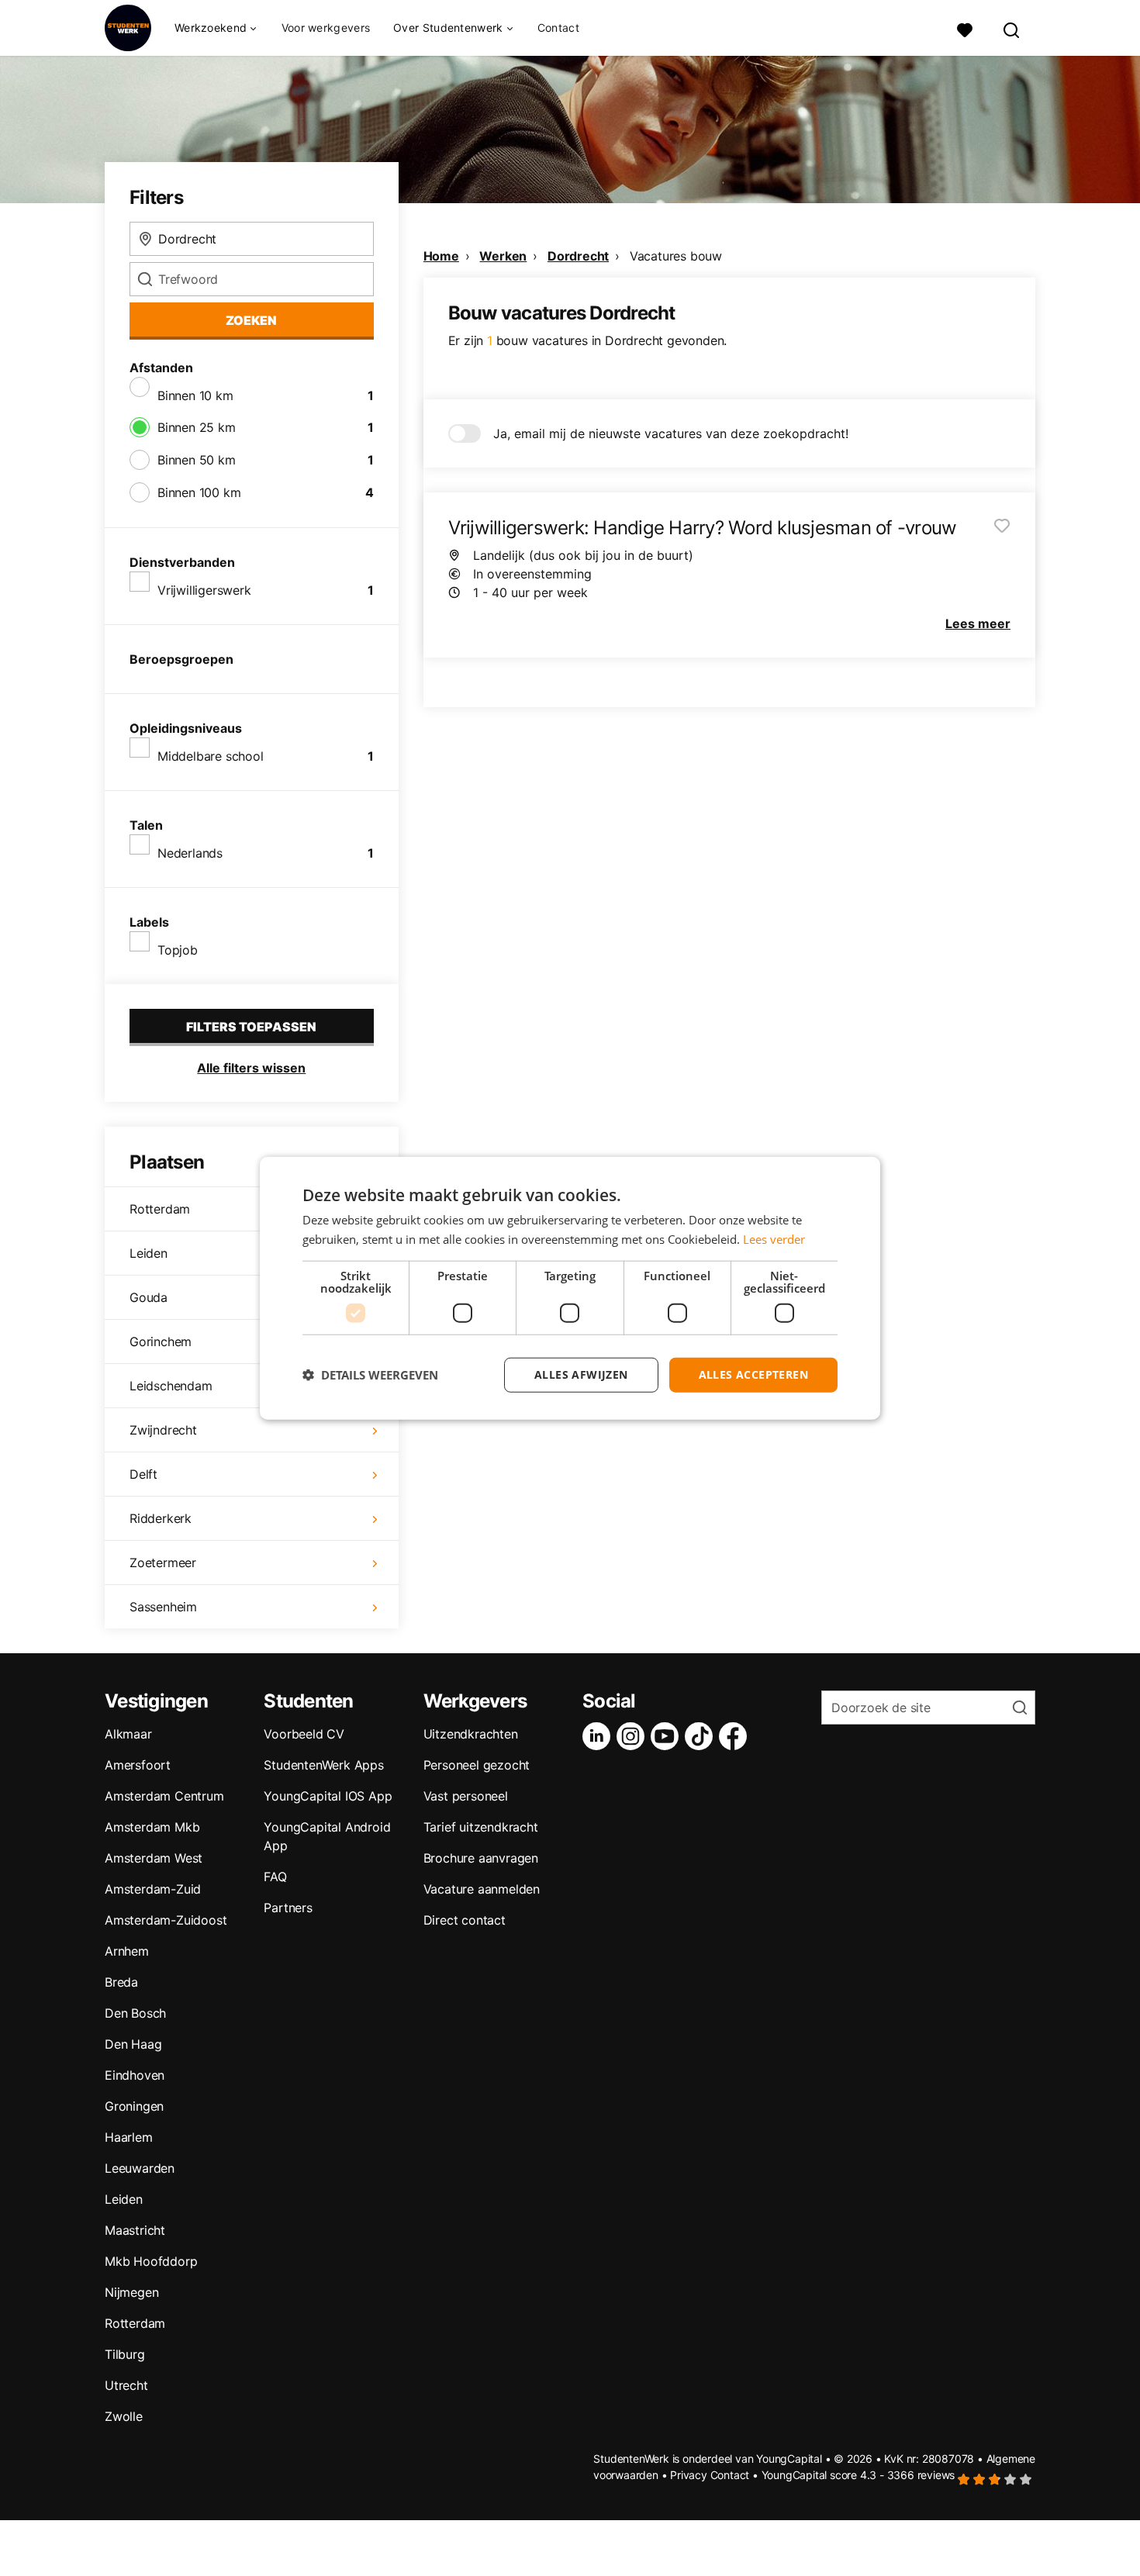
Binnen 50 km (197, 460)
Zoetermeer (163, 1563)
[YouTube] (668, 1736)
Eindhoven (135, 2075)
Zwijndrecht (163, 1430)
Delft (143, 1474)
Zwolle (124, 2416)
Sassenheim (163, 1607)
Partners (288, 1908)
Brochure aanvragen (481, 1858)
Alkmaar (128, 1734)
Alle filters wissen (251, 1068)
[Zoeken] (1012, 28)
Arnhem (127, 1951)
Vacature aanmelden (482, 1889)
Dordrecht (578, 256)
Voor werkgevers (326, 28)
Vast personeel (466, 1796)
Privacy (689, 2475)
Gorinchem (161, 1342)
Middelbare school (211, 756)
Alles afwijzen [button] (581, 1374)
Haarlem (129, 2137)
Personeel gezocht (477, 1765)
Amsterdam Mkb (152, 1827)
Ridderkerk (161, 1518)
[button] (370, 1375)
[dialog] (570, 1288)
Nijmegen (131, 2292)
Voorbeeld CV (304, 1734)
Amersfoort (138, 1765)
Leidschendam (171, 1386)
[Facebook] (736, 1736)
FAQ (275, 1877)
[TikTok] (702, 1736)
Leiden (149, 1253)
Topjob (178, 950)
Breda (121, 1982)
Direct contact (465, 1920)
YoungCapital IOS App (328, 1796)
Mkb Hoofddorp (151, 2261)
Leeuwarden (140, 2168)
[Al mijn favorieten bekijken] (965, 28)
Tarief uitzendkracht (481, 1827)
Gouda (149, 1297)
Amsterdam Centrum (164, 1796)
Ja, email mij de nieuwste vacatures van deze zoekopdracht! (671, 433)
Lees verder (774, 1239)
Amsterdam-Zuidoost (166, 1920)
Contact (558, 28)
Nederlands (190, 853)
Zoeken (251, 320)
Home (441, 256)
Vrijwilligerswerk (204, 590)
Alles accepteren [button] (753, 1374)
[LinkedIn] (599, 1736)
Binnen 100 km (199, 492)
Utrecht (126, 2385)
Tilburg (125, 2354)
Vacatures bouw (676, 256)
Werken (503, 256)
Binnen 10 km (195, 395)
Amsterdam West (154, 1858)
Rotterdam (160, 1209)
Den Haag (133, 2044)
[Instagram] (634, 1736)
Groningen (134, 2106)
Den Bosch (135, 2013)
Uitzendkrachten (471, 1734)
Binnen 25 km (197, 427)
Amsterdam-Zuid (153, 1889)
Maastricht (135, 2230)
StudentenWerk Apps (323, 1765)
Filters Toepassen (251, 1027)
